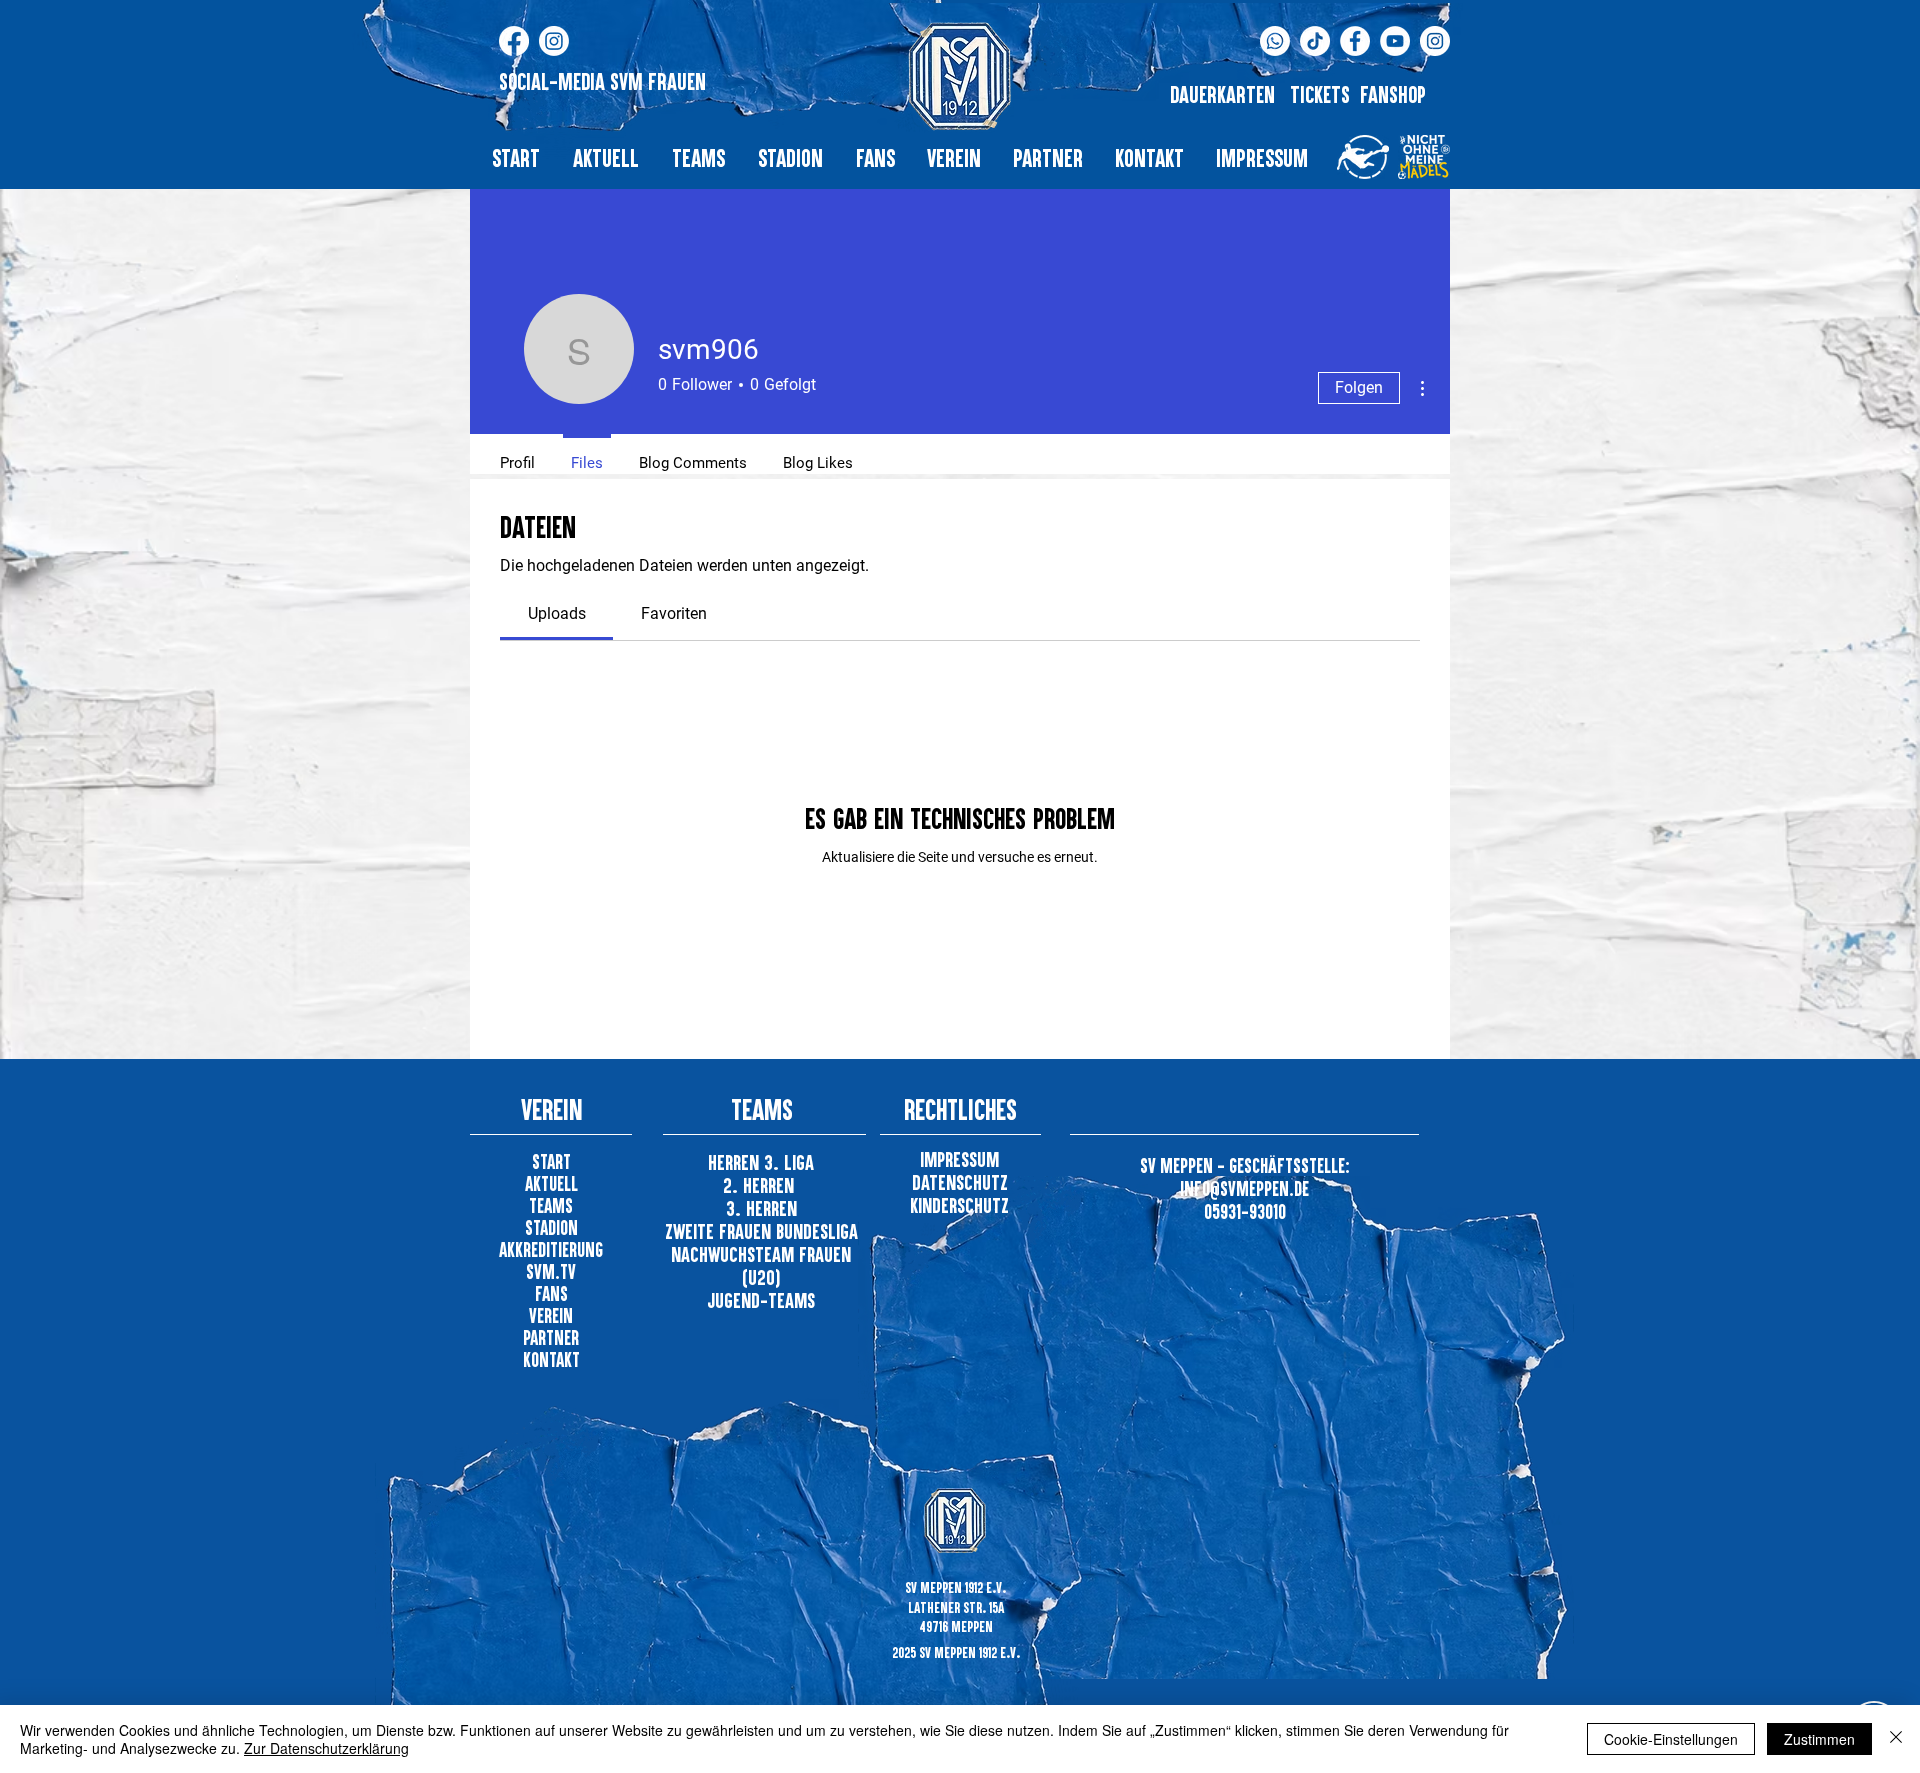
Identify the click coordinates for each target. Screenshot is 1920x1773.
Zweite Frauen (720, 1231)
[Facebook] (514, 41)
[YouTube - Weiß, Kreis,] (1395, 41)
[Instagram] (554, 41)
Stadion (551, 1227)
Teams (551, 1205)
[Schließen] (1896, 1739)
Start (551, 1161)
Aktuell (551, 1183)
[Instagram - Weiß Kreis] (1435, 41)
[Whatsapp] (1275, 41)
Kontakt (551, 1359)
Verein (551, 1315)
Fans (551, 1293)
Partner (551, 1337)
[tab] (556, 614)
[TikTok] (1315, 41)
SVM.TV (551, 1271)
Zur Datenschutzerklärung (326, 1748)
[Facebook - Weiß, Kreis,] (1355, 41)
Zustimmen (1819, 1739)
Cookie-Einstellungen (1671, 1739)
